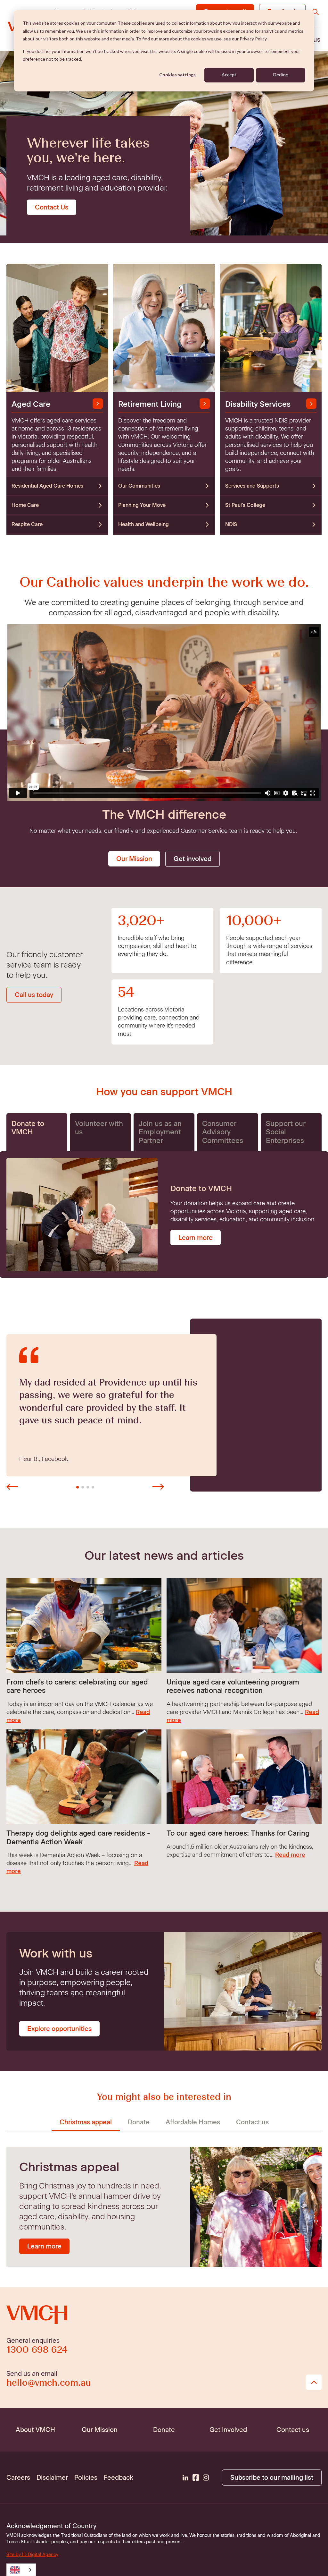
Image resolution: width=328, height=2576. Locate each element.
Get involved (193, 859)
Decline (281, 75)
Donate (139, 2122)
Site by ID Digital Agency (32, 2555)
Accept (229, 75)
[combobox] (21, 2570)
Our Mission (134, 859)
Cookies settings (177, 75)
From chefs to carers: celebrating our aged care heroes (77, 1686)
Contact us (252, 2122)
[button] (12, 1487)
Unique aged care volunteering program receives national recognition (233, 1686)
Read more (290, 1855)
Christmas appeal (86, 2122)
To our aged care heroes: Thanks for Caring (238, 1833)
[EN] (21, 2570)
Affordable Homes (193, 2122)
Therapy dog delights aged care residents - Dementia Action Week (78, 1837)
